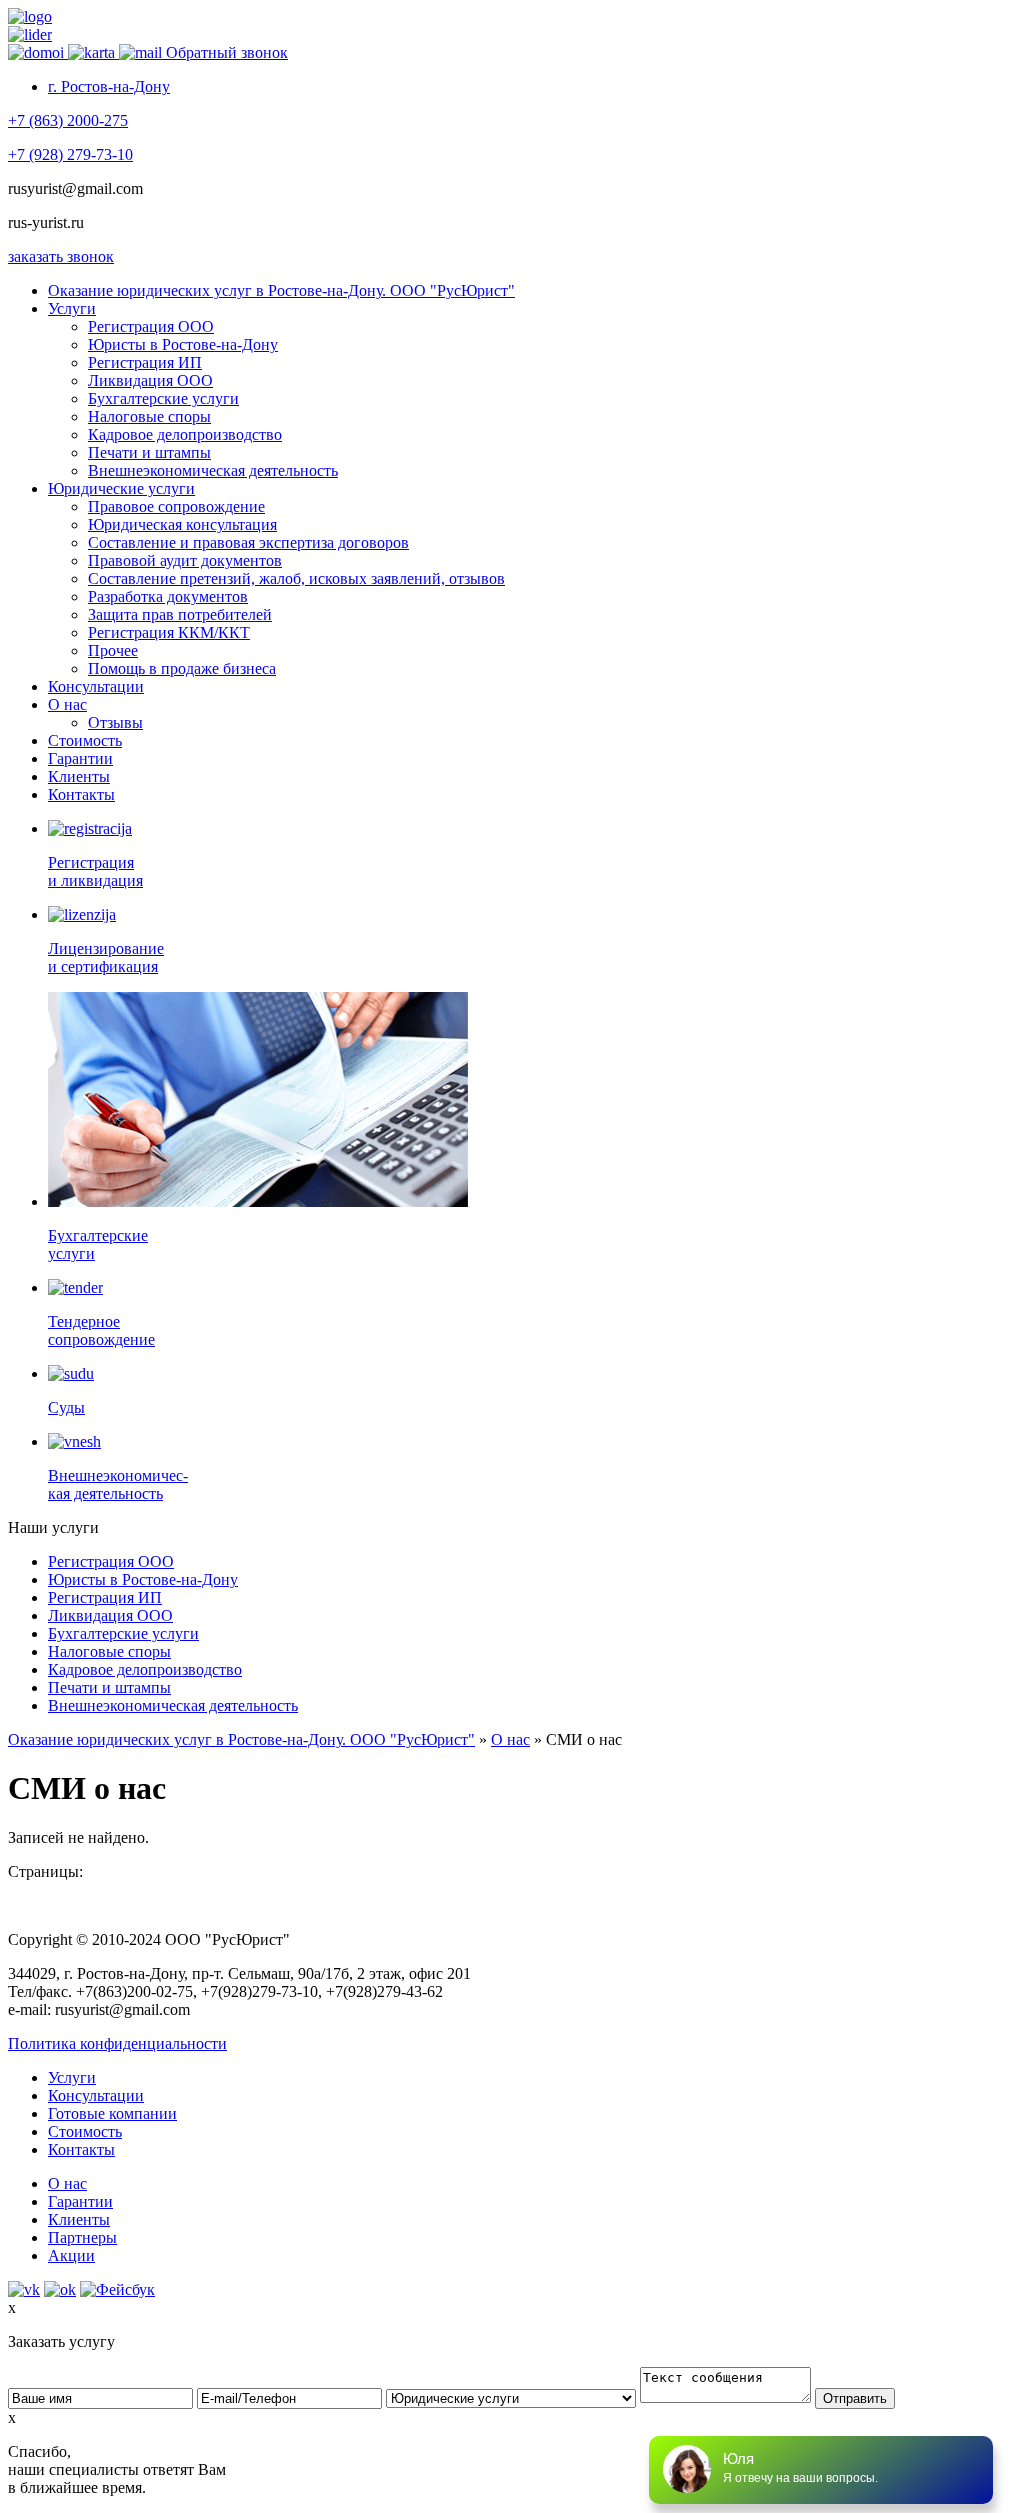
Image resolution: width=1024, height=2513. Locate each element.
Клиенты (79, 776)
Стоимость (85, 740)
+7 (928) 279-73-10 (70, 154)
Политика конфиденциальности (117, 2043)
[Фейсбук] (117, 2289)
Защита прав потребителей (180, 614)
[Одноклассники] (60, 2289)
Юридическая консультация (182, 524)
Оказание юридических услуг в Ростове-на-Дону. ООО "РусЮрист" (281, 290)
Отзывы (115, 722)
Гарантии (80, 758)
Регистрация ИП (145, 362)
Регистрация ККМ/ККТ (169, 632)
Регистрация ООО (151, 326)
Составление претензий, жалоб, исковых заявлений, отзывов (296, 578)
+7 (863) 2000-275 (68, 120)
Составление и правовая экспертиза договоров (248, 542)
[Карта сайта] (93, 52)
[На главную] (38, 52)
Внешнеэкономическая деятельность (213, 470)
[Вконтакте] (24, 2289)
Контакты (81, 794)
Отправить (855, 2398)
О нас (67, 704)
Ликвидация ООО (150, 380)
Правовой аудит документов (185, 560)
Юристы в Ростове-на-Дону (183, 344)
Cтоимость (85, 2131)
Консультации (96, 686)
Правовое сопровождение (176, 506)
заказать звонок (61, 256)
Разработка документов (168, 596)
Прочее (113, 650)
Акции (71, 2255)
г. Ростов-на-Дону (109, 86)
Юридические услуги (121, 488)
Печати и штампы (149, 452)
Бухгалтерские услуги (163, 398)
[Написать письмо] (142, 52)
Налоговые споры (149, 416)
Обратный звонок (227, 52)
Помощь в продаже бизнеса (182, 668)
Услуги (72, 308)
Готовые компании (112, 2113)
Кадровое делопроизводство (185, 434)
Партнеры (82, 2237)
